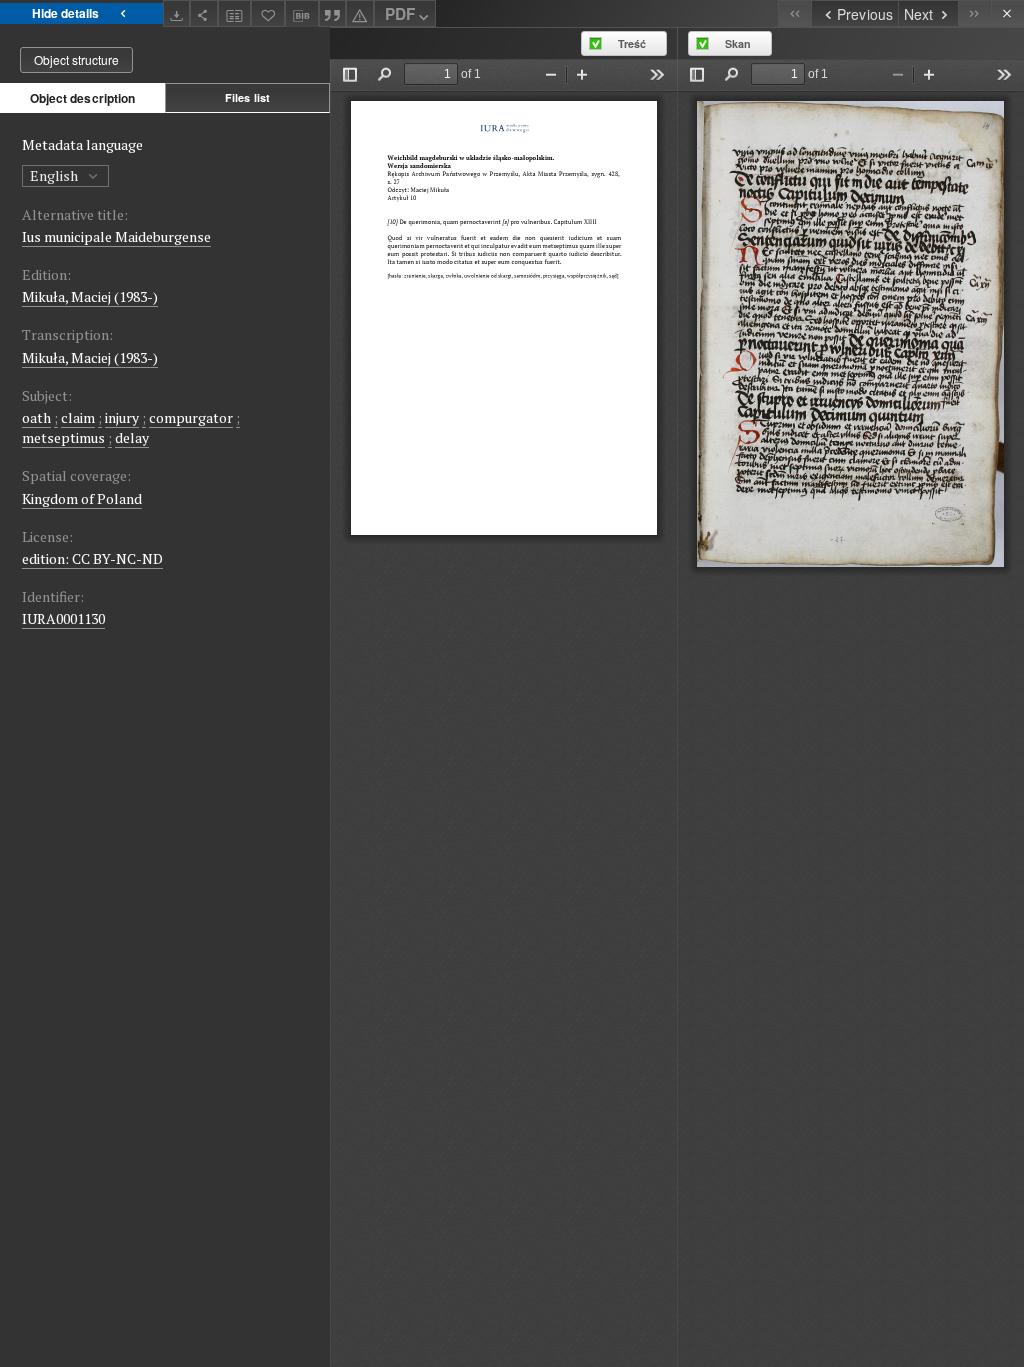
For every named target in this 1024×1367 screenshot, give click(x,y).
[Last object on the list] (974, 13)
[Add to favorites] (268, 13)
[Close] (1007, 13)
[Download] (177, 13)
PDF (400, 14)
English (55, 175)
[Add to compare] (235, 13)
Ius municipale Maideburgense (116, 236)
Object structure (76, 59)
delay (132, 437)
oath (36, 417)
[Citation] (333, 13)
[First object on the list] (794, 13)
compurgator (191, 417)
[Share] (204, 13)
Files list (247, 97)
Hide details (65, 13)
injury (122, 417)
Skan (738, 43)
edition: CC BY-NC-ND (92, 558)
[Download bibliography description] (302, 14)
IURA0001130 (63, 618)
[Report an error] (360, 13)
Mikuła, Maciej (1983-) (90, 296)
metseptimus (63, 437)
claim (78, 417)
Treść (632, 43)
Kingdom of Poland (82, 498)
